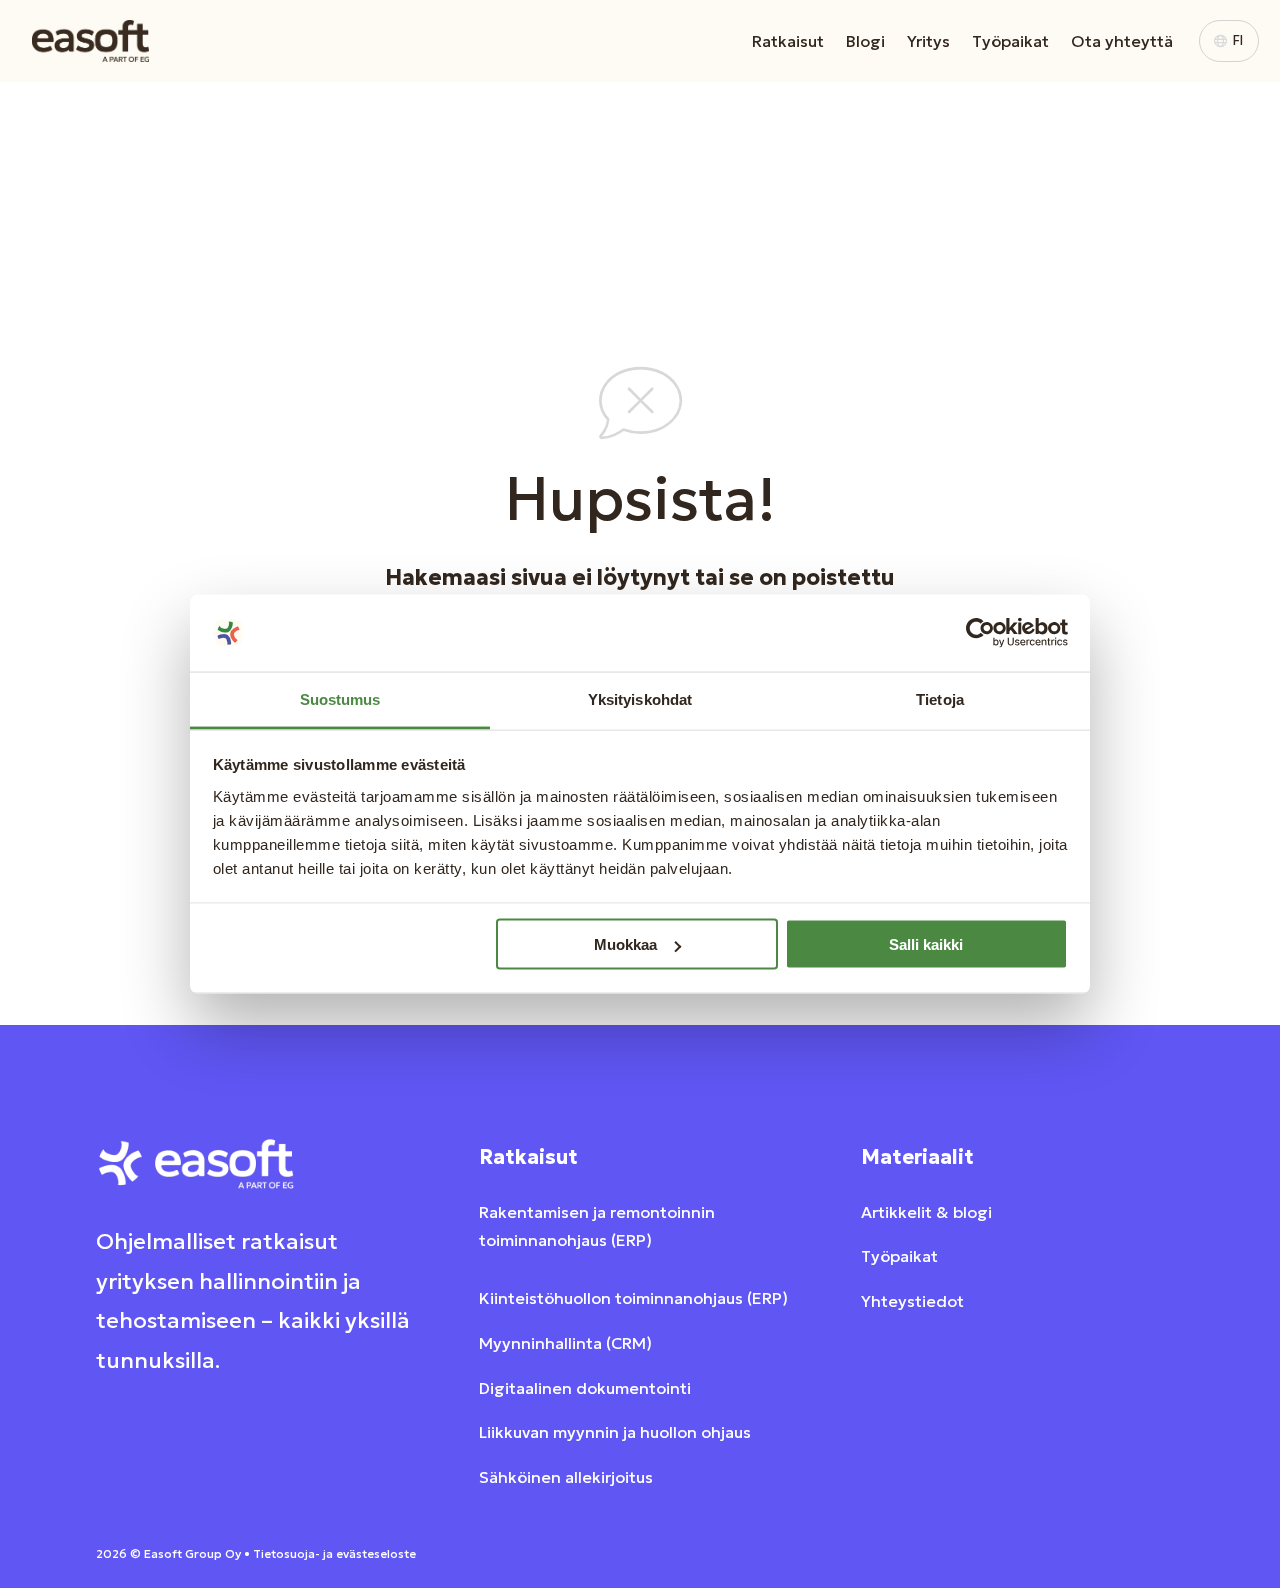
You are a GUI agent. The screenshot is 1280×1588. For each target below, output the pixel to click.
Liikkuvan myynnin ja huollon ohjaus (615, 1432)
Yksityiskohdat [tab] (640, 698)
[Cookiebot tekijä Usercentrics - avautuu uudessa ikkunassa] (980, 633)
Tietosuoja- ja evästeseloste (334, 1553)
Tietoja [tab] (940, 698)
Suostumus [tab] (340, 698)
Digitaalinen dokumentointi (585, 1388)
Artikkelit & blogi (926, 1212)
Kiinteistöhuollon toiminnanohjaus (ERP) (633, 1298)
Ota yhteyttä (1122, 41)
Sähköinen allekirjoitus (566, 1477)
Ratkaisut (788, 41)
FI (1238, 40)
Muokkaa (625, 944)
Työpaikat (1010, 41)
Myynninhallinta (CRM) (565, 1343)
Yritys (928, 41)
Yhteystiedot (912, 1301)
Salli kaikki (926, 944)
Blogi (865, 41)
